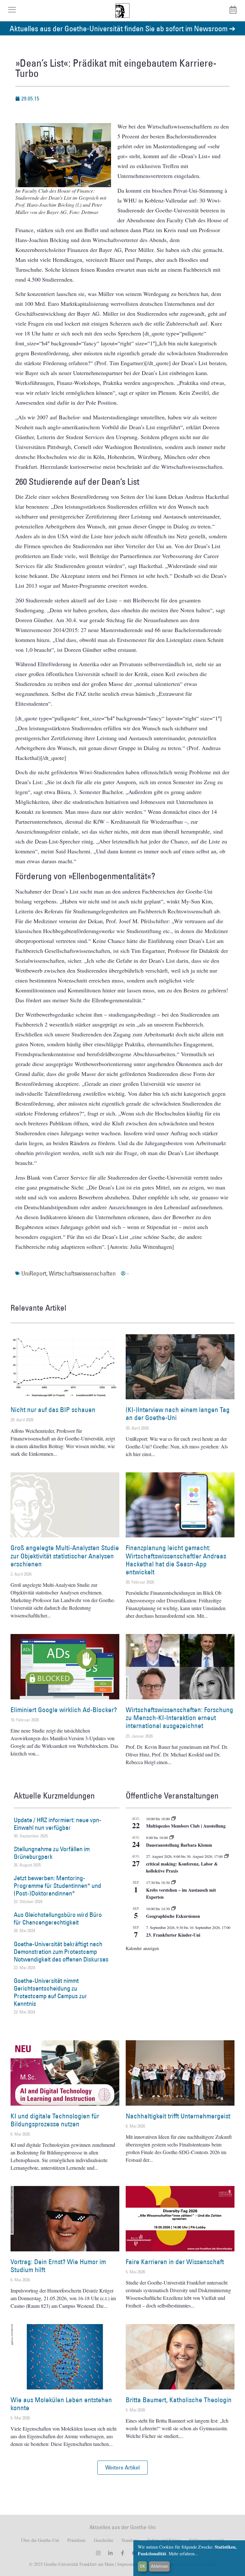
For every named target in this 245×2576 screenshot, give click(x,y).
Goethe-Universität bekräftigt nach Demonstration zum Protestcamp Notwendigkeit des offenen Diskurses (61, 1952)
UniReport (34, 1273)
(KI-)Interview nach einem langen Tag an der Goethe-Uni (178, 1414)
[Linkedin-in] (110, 2553)
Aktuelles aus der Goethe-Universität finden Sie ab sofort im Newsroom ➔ (122, 28)
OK (142, 2566)
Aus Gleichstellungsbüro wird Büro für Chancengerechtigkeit (58, 1918)
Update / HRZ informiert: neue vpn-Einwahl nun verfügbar (58, 1824)
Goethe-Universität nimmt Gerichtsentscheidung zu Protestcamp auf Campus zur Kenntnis (50, 1992)
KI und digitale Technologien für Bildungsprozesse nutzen (55, 2120)
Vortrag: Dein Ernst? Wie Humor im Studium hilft (58, 2266)
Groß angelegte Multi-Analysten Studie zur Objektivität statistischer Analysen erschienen (65, 1556)
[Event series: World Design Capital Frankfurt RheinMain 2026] (226, 1856)
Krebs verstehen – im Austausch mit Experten (181, 1894)
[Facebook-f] (122, 2553)
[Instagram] (98, 2553)
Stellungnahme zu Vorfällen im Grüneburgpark (52, 1853)
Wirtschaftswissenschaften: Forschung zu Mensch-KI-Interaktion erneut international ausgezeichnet (179, 1718)
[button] (122, 2468)
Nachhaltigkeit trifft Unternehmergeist (178, 2116)
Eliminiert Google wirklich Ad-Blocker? (64, 1710)
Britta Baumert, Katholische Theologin (179, 2400)
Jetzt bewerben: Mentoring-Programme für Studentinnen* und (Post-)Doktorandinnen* (57, 1886)
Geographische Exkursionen (173, 1916)
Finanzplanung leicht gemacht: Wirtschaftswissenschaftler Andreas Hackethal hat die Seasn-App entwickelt (176, 1560)
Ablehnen (160, 2566)
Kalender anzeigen (142, 1948)
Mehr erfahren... (184, 2554)
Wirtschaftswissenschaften (82, 1273)
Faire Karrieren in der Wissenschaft (175, 2262)
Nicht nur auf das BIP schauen (53, 1410)
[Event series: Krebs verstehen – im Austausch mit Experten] (174, 1882)
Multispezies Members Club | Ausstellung (186, 1826)
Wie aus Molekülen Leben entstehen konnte (61, 2404)
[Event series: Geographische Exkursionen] (174, 1909)
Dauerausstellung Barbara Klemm (179, 1845)
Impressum (127, 2564)
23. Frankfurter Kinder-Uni (173, 1935)
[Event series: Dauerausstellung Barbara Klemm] (172, 1837)
